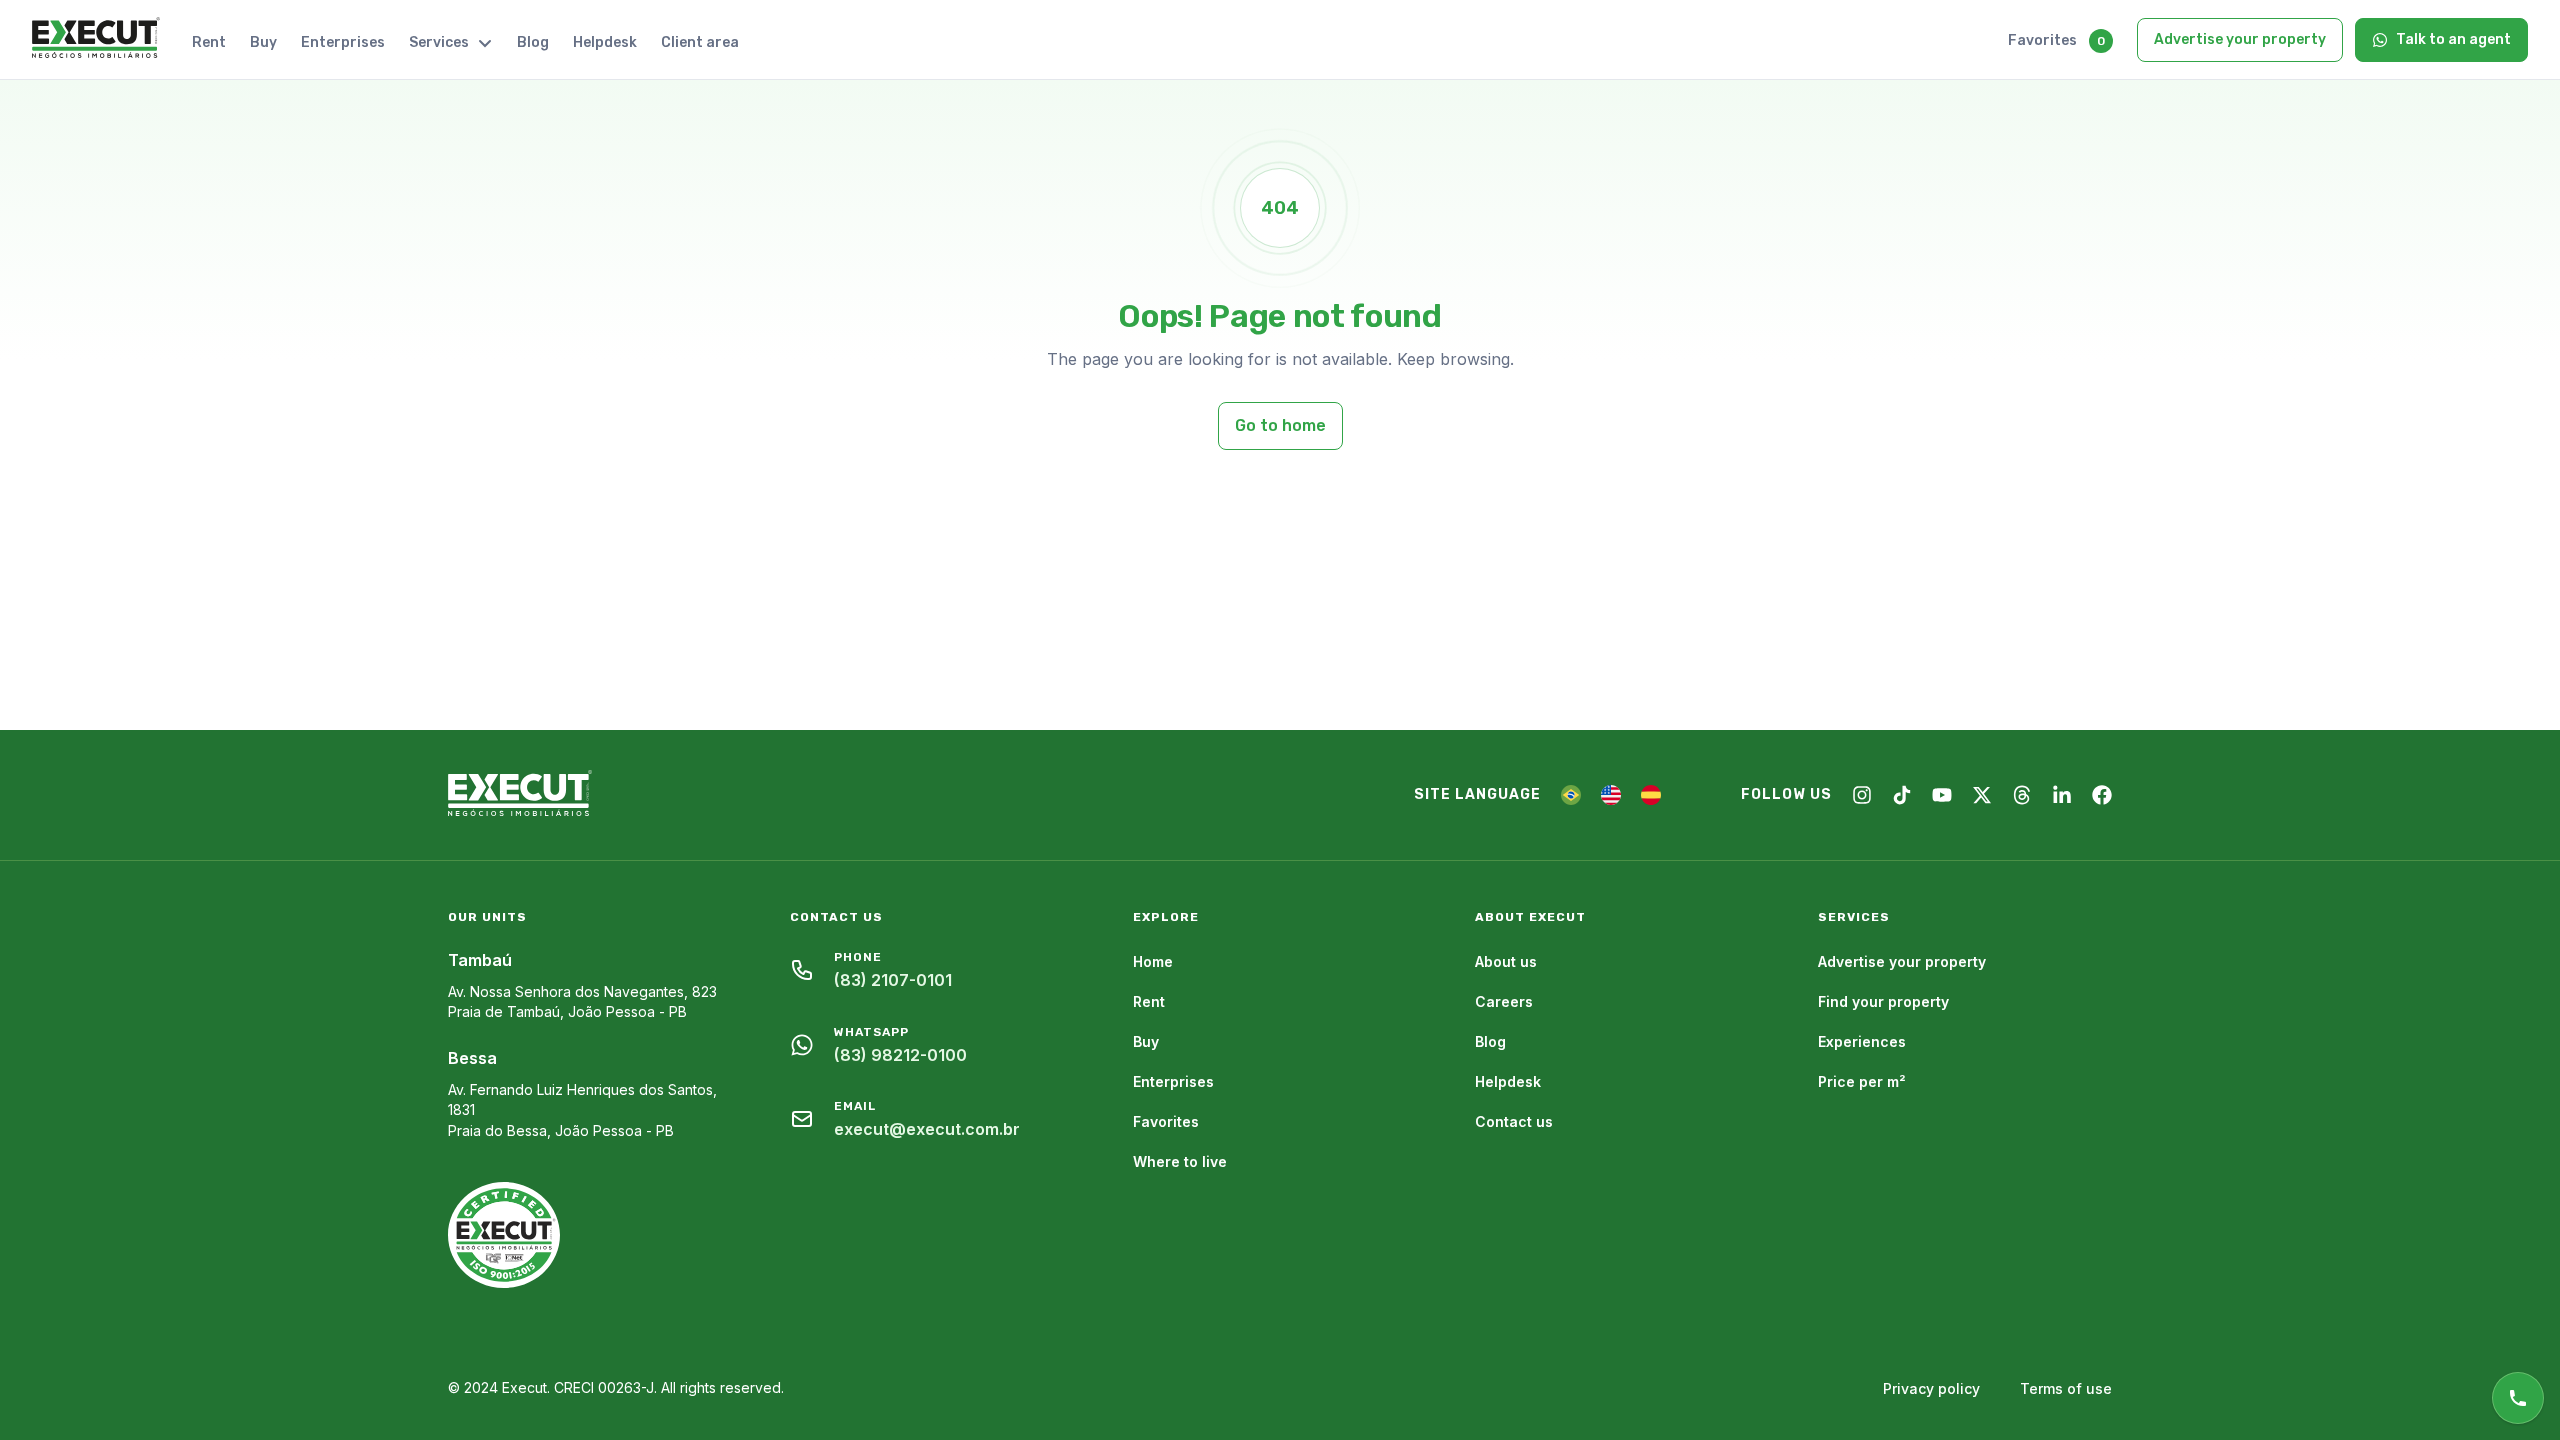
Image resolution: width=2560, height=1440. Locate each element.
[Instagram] (1862, 795)
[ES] (1651, 795)
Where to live (1180, 1161)
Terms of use (2066, 1388)
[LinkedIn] (2062, 795)
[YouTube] (1942, 795)
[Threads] (2022, 795)
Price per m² (1862, 1081)
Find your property (1883, 1001)
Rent (209, 42)
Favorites (2042, 40)
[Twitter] (1982, 795)
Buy (263, 42)
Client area (700, 42)
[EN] (1611, 795)
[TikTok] (1902, 795)
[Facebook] (2102, 795)
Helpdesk (605, 42)
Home (1153, 961)
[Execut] (96, 39)
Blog (533, 42)
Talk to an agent (2453, 39)
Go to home (1280, 425)
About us (1506, 961)
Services (439, 42)
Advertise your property (2240, 39)
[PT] (1571, 795)
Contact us (1514, 1121)
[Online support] (2518, 1398)
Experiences (1862, 1041)
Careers (1504, 1001)
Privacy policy (1931, 1388)
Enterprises (343, 42)
